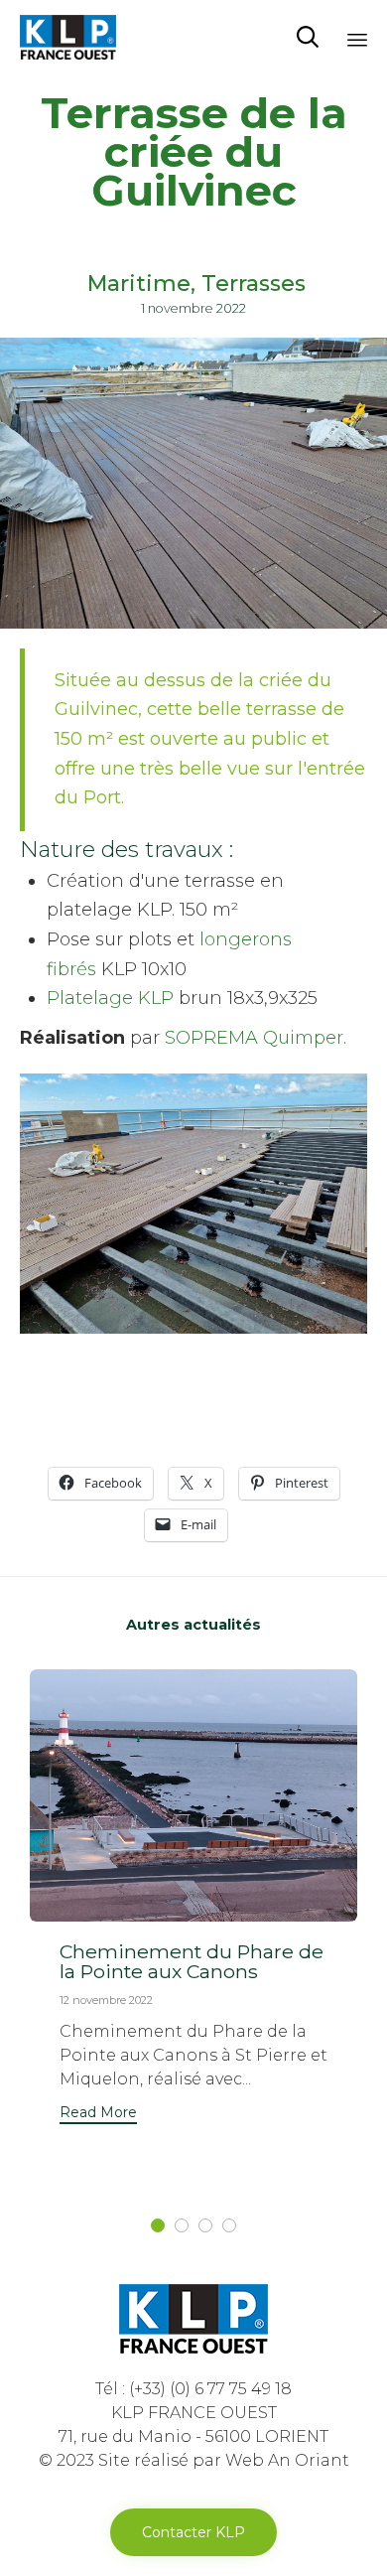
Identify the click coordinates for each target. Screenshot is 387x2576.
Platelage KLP (110, 998)
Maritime (139, 284)
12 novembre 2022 (106, 2000)
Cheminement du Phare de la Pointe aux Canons (192, 1961)
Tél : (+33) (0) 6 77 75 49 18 (193, 2389)
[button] (98, 2115)
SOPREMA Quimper (254, 1038)
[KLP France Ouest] (68, 37)
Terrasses (254, 284)
